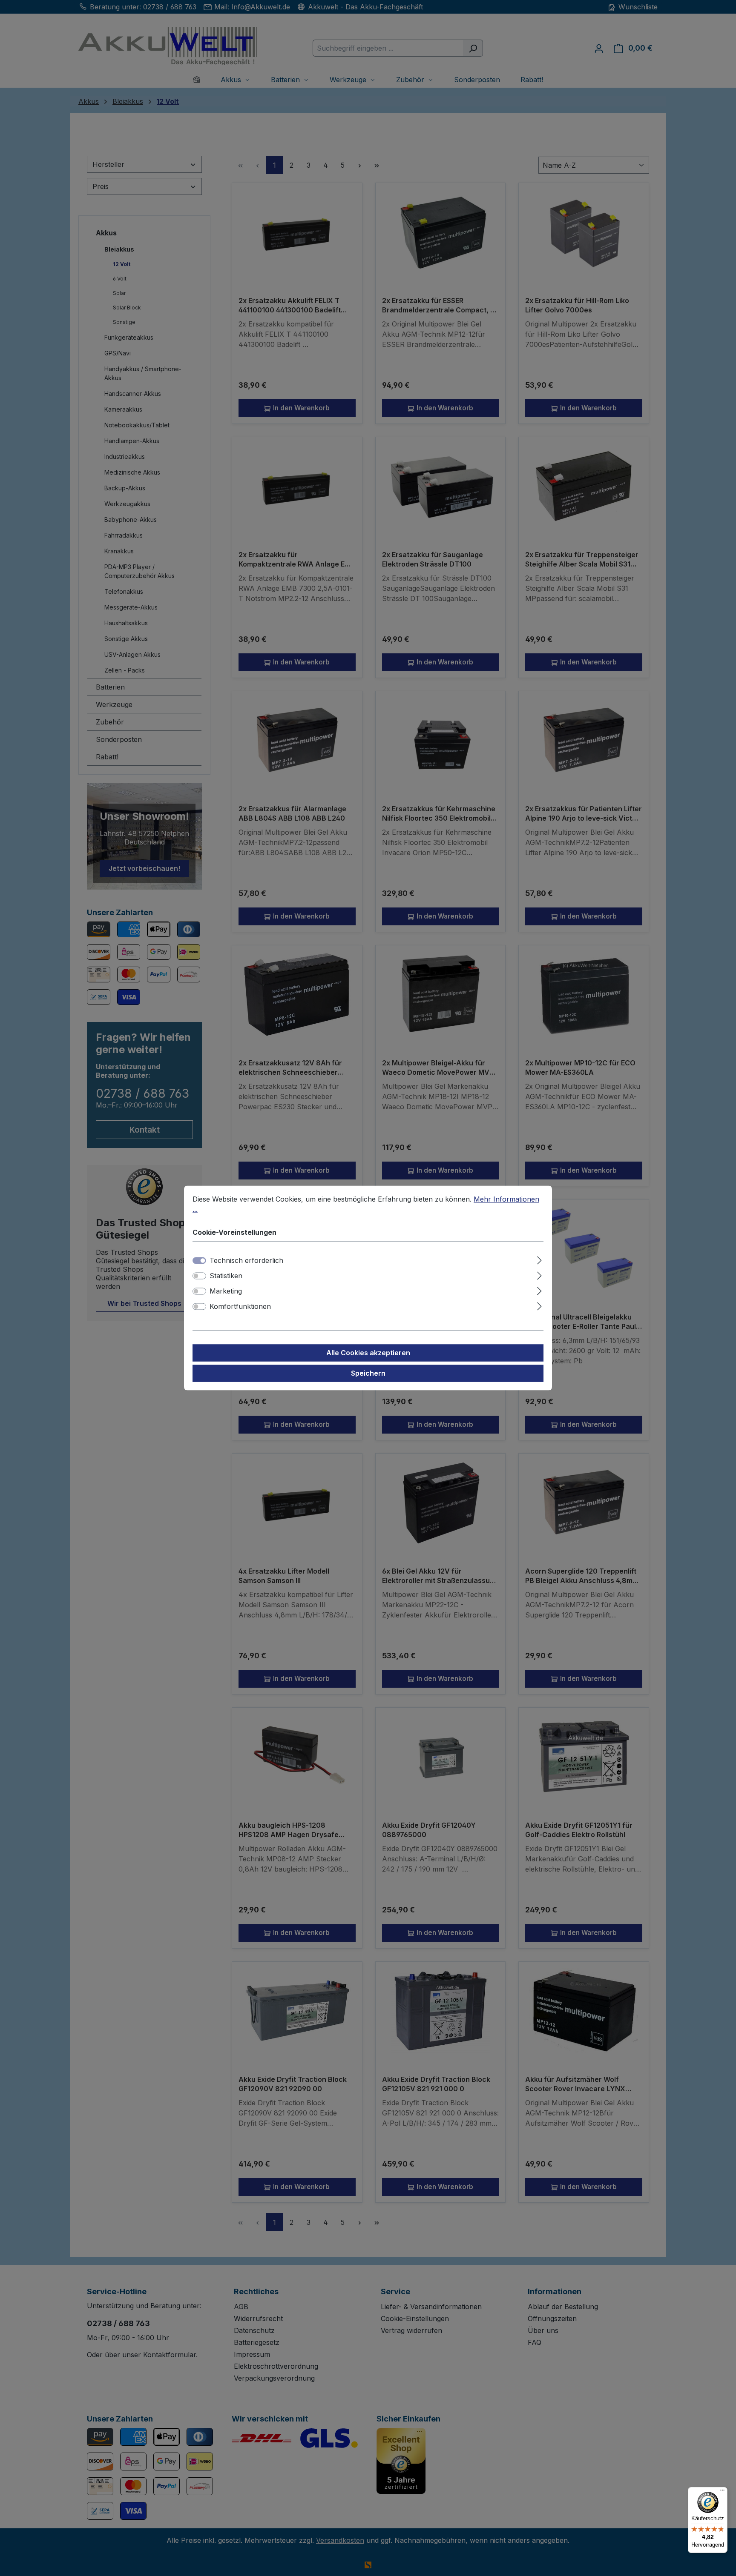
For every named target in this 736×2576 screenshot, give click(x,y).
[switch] (199, 1276)
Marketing (226, 1291)
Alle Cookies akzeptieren (368, 1353)
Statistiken (226, 1276)
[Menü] (722, 2492)
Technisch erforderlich (246, 1261)
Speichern (368, 1374)
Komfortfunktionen (240, 1307)
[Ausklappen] (539, 1259)
